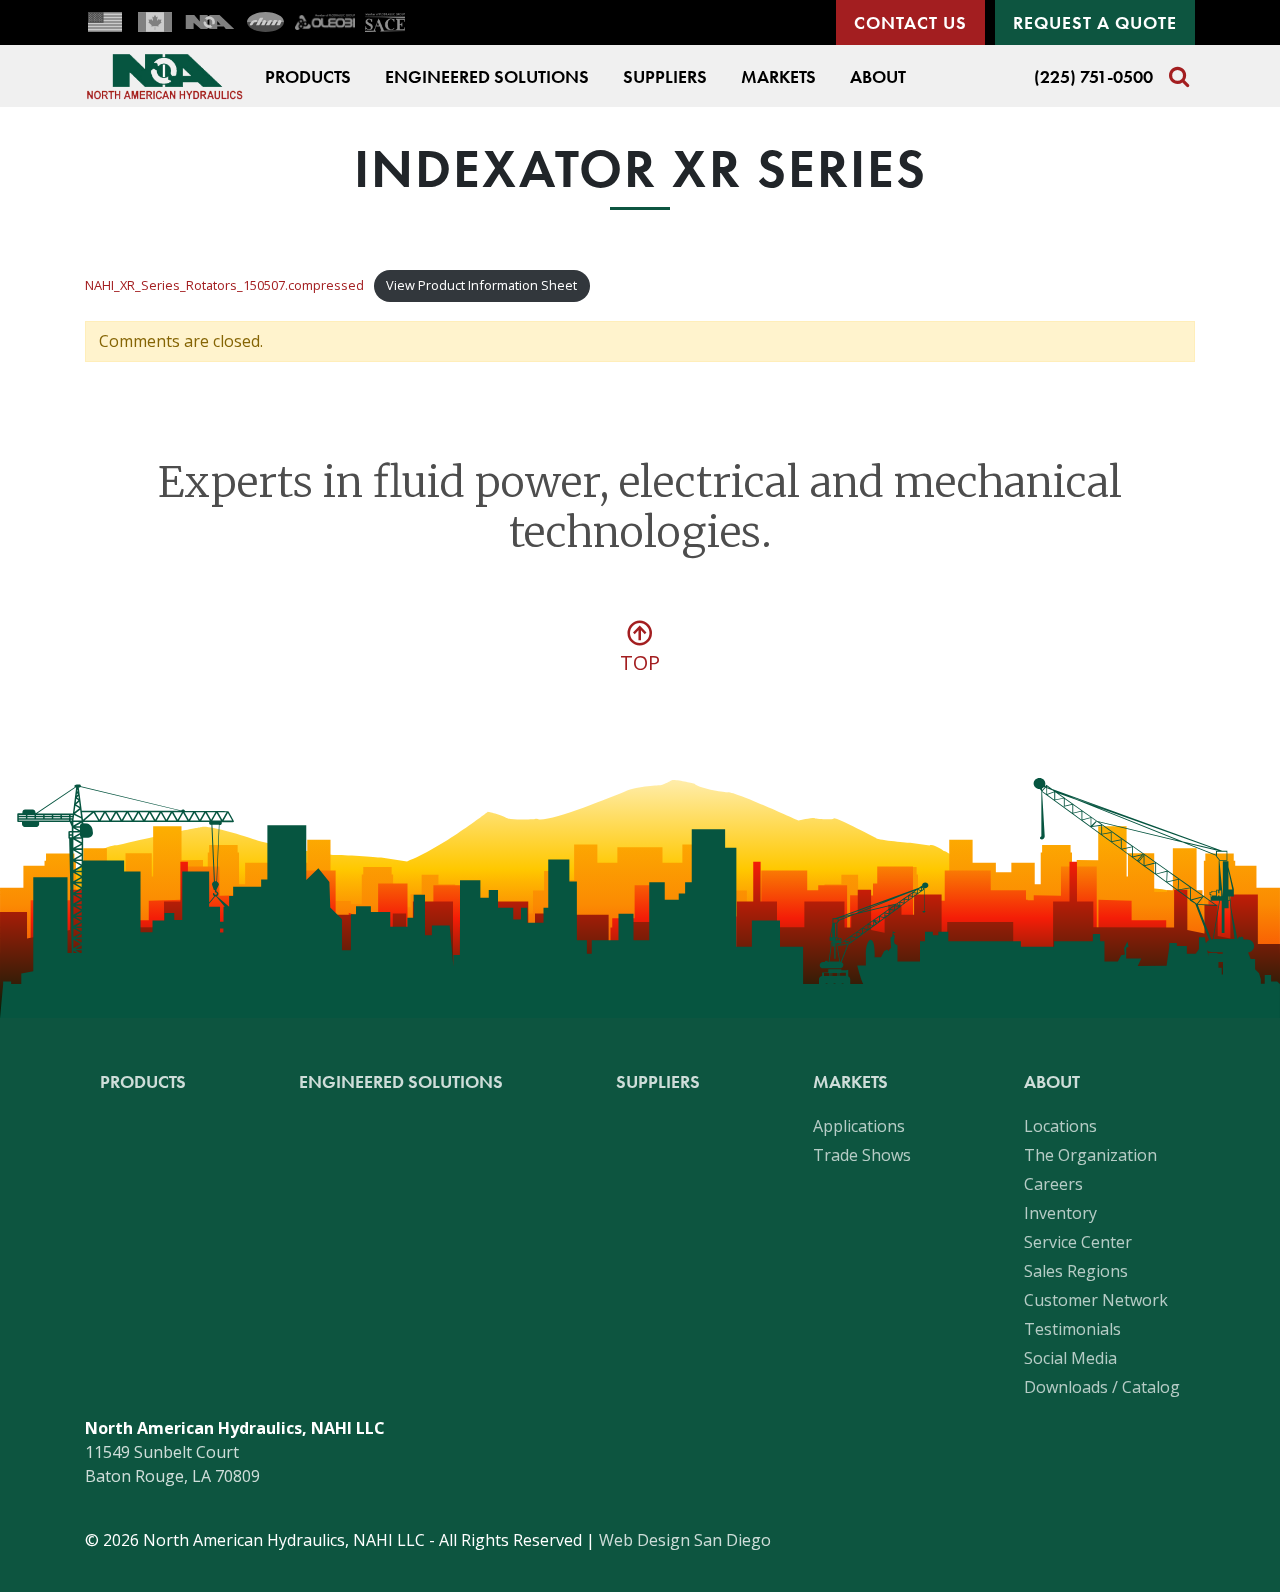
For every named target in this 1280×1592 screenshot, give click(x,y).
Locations (1060, 1126)
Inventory (1060, 1213)
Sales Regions (1076, 1271)
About (878, 76)
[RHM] (265, 22)
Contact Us (910, 22)
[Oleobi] (325, 22)
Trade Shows (862, 1155)
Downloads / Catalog (1102, 1387)
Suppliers (665, 76)
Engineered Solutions (487, 76)
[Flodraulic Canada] (155, 22)
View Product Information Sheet (481, 285)
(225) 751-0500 (1093, 76)
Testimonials (1072, 1329)
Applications (859, 1126)
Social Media (1070, 1358)
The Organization (1090, 1155)
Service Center (1078, 1242)
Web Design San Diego (685, 1540)
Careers (1053, 1184)
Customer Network (1096, 1300)
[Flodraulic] (105, 22)
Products (308, 76)
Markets (778, 76)
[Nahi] (210, 22)
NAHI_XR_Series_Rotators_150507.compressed (224, 285)
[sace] (385, 22)
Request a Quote (1095, 22)
